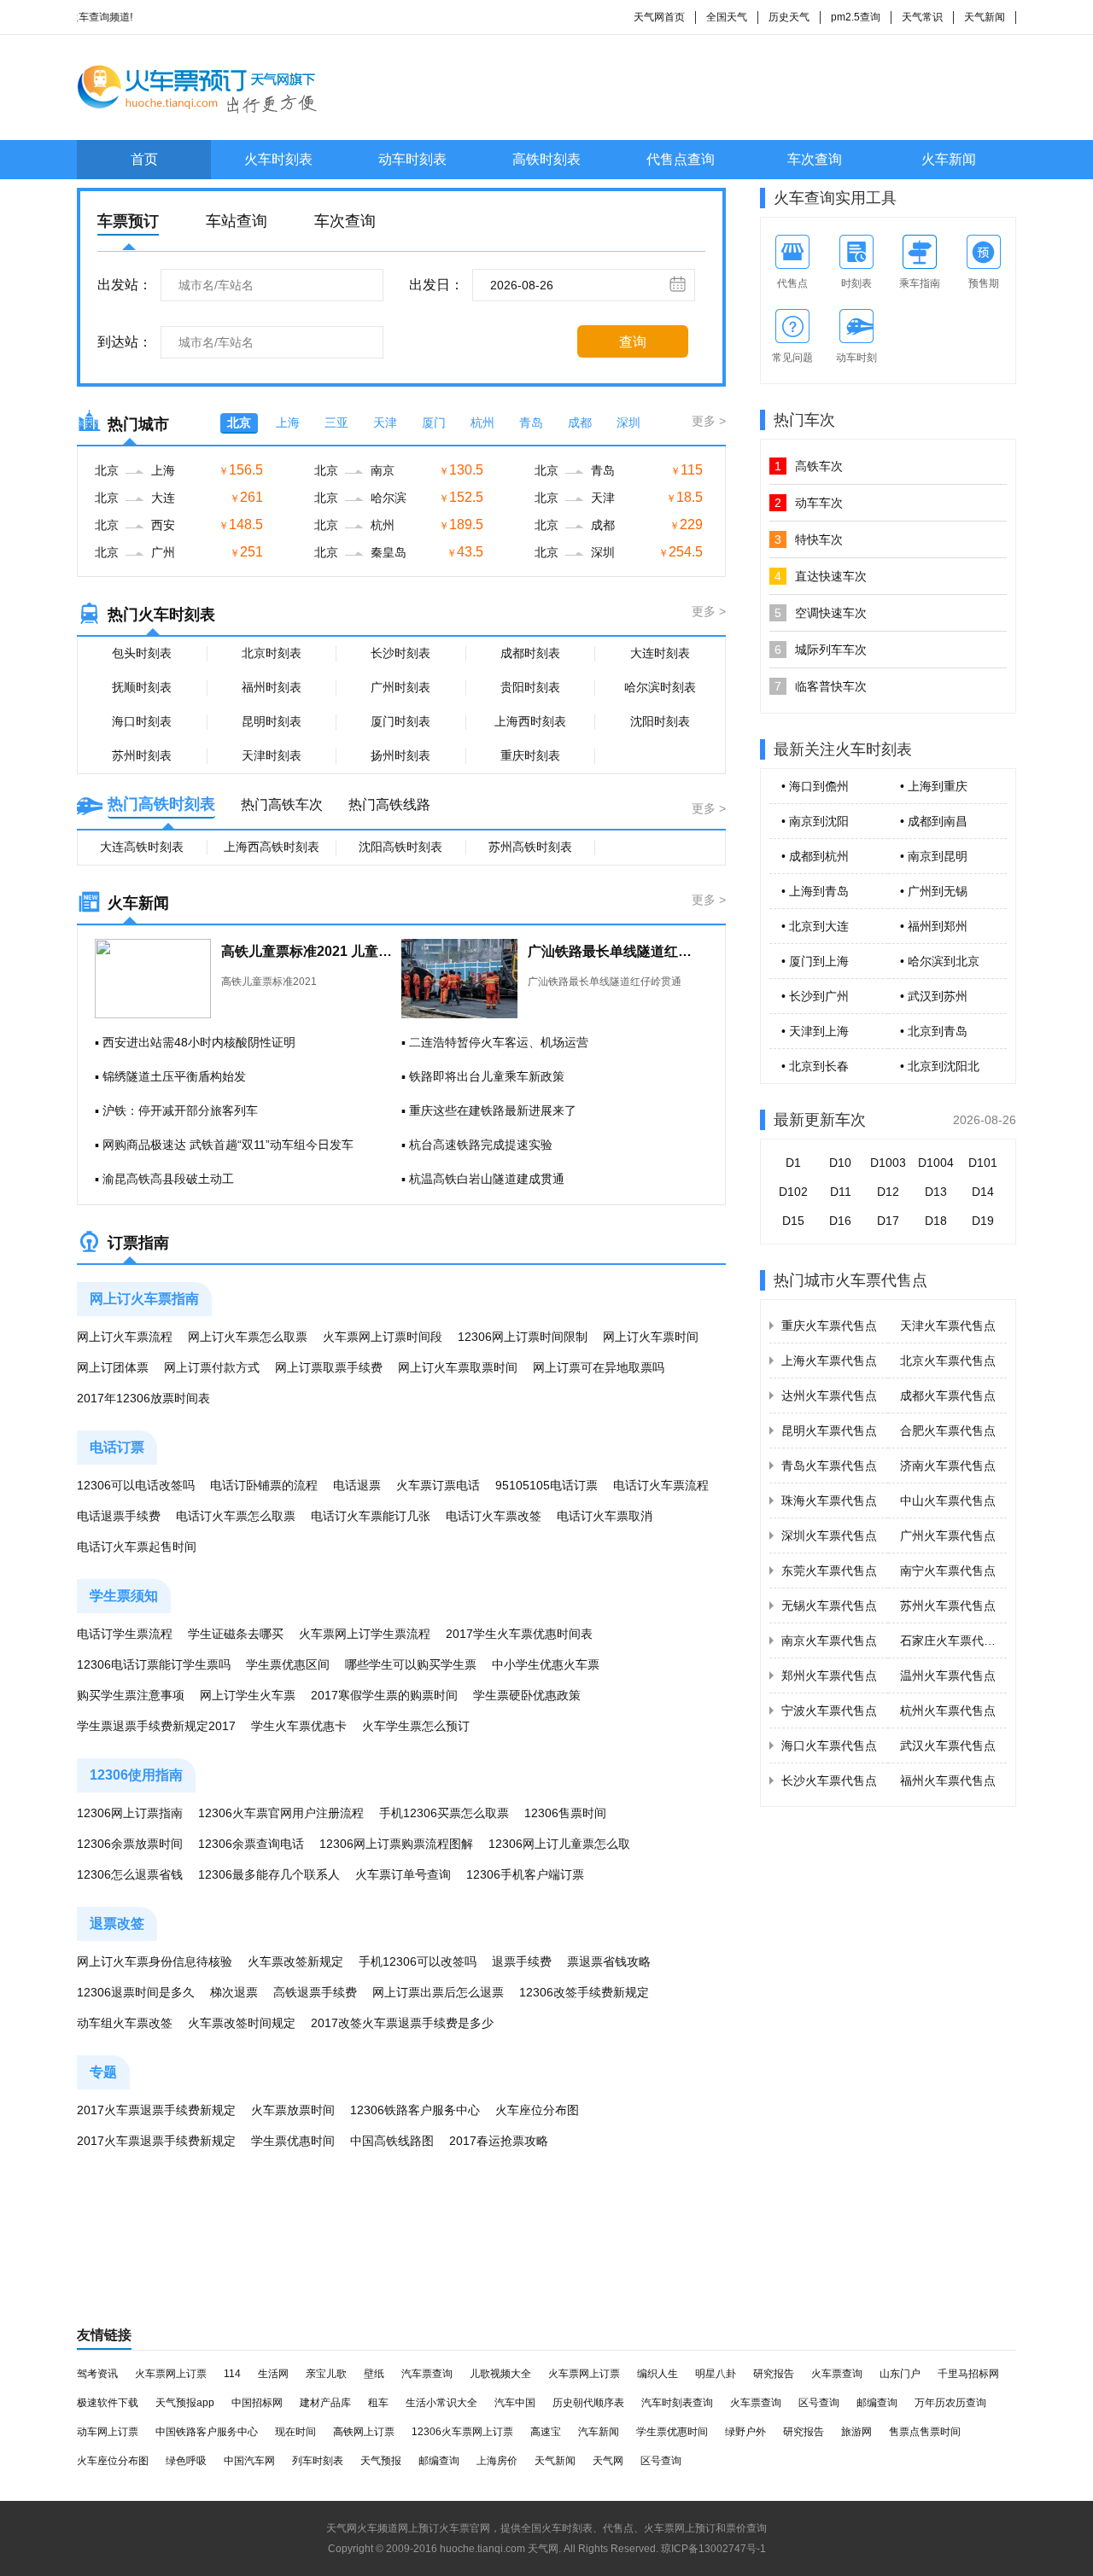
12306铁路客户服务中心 (415, 2110)
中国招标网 (257, 2403)
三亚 (336, 423)
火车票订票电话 (438, 1485)
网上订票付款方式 (212, 1367)
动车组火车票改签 (125, 2023)
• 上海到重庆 (934, 786)
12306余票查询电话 (251, 1844)
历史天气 (789, 17)
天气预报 (381, 2461)
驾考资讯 (97, 2374)
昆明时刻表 (272, 721)
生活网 (273, 2374)
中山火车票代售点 (948, 1501)
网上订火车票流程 (125, 1337)
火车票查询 (837, 2374)
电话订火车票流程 (661, 1485)
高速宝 (546, 2432)
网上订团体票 (113, 1367)
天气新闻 (985, 17)
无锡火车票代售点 (829, 1606)
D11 (841, 1192)
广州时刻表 (400, 687)
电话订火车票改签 (494, 1516)
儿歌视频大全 (500, 2374)
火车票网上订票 (171, 2374)
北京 (239, 423)
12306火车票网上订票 (462, 2432)
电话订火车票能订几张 (371, 1516)
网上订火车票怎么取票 (248, 1337)
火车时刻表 (278, 159)
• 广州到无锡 (934, 891)
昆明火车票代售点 (829, 1431)
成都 (580, 423)
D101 (983, 1163)
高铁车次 (809, 466)
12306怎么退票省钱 (130, 1874)
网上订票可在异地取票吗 (599, 1367)
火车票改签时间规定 (242, 2023)
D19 (983, 1221)
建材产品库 (325, 2403)
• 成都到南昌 (934, 821)
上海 (288, 423)
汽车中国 (515, 2403)
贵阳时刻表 (530, 687)
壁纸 (374, 2374)
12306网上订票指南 (130, 1813)
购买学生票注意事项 (131, 1695)
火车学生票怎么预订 (416, 1726)
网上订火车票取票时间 (458, 1367)
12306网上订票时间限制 (523, 1337)
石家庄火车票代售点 (954, 1641)
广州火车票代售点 (948, 1536)
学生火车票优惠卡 (299, 1726)
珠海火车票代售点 (829, 1501)
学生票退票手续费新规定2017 (156, 1726)
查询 (633, 342)
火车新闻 (949, 159)
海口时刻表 (142, 721)
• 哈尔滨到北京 (940, 961)
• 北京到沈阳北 (940, 1066)
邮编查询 (877, 2403)
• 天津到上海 (815, 1031)
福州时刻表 (272, 687)
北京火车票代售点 (948, 1361)
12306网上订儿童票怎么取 (559, 1844)
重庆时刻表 (530, 755)
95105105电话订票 (546, 1485)
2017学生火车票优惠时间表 (519, 1634)
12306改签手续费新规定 (584, 1992)
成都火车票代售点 (948, 1396)
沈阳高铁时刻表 (400, 847)
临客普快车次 (821, 686)
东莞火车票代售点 (829, 1571)
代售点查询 (681, 159)
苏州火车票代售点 (948, 1606)
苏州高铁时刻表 (530, 847)
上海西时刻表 (530, 721)
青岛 (531, 423)
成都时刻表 (530, 653)
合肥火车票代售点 (948, 1431)
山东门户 (900, 2374)
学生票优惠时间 (293, 2141)
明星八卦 (716, 2374)
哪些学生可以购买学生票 (411, 1664)
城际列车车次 (821, 650)
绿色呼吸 (186, 2461)
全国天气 (727, 17)
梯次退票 (234, 1992)
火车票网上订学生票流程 (365, 1634)
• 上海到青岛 (815, 891)
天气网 (608, 2461)
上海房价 (497, 2461)
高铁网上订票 (364, 2432)
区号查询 (819, 2403)
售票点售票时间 (925, 2432)
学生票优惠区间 (288, 1664)
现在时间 (295, 2432)
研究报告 (774, 2374)
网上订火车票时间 (651, 1337)
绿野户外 (745, 2432)
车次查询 (815, 159)
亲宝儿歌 (326, 2374)
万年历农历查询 (950, 2403)
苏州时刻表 (142, 755)
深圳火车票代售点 (829, 1536)
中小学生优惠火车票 (546, 1664)
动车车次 (809, 503)
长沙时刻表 (400, 653)
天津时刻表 (272, 755)
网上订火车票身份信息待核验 (155, 1961)
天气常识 (922, 17)
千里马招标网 (968, 2374)
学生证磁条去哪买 (236, 1634)
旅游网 (856, 2432)
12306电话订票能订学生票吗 (154, 1664)
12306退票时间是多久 (136, 1992)
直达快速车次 (821, 576)
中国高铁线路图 (392, 2141)
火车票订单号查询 (403, 1874)
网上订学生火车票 (248, 1695)
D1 (793, 1163)
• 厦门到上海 (815, 961)
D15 (793, 1221)
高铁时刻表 (546, 159)
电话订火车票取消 (605, 1516)
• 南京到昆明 (934, 856)
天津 (385, 423)
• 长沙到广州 (815, 996)
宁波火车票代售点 (829, 1711)
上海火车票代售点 (829, 1361)
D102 (793, 1192)
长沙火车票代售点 (829, 1780)
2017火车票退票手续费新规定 (156, 2110)
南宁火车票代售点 (948, 1571)
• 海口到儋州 (815, 786)
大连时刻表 (660, 653)
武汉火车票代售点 (948, 1746)
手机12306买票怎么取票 (444, 1813)
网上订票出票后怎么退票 (438, 1992)
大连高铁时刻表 (142, 847)
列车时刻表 (318, 2461)
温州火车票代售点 (948, 1676)
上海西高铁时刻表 (272, 847)
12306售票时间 (565, 1813)
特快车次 (809, 539)
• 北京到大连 (815, 926)
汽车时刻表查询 (677, 2403)
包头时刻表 (142, 653)
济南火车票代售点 (948, 1466)
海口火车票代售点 (829, 1746)
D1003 (888, 1163)
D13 (936, 1192)
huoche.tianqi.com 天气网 (499, 2549)
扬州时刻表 (400, 755)
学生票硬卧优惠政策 (527, 1695)
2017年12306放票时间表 (143, 1398)
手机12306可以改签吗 (418, 1961)
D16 (840, 1221)
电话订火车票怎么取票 (236, 1516)
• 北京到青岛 (934, 1031)
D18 (936, 1221)
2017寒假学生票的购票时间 (384, 1695)
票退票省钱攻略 (609, 1961)
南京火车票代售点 (829, 1641)
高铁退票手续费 (315, 1992)
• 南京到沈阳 (815, 821)
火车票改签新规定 (295, 1961)
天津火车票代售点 (948, 1326)
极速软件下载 (108, 2403)
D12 (888, 1192)
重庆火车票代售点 (829, 1326)
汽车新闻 (599, 2432)
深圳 (628, 423)
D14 (983, 1192)
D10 (840, 1163)
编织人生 (658, 2374)
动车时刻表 (412, 159)
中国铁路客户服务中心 (207, 2432)
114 (232, 2374)
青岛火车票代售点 (829, 1466)
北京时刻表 (272, 653)
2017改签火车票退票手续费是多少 (402, 2023)
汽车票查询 (427, 2374)
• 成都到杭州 (815, 856)
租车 (378, 2403)
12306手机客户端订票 (525, 1874)
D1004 (936, 1163)
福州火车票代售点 (948, 1780)
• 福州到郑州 (934, 926)
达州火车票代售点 (829, 1396)
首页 (144, 159)
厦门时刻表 (400, 721)
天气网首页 (659, 17)
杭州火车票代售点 (948, 1711)
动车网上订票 (108, 2432)
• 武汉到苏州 (934, 996)
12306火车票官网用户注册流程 (281, 1813)
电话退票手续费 (119, 1516)
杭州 (482, 423)
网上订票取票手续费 (329, 1367)
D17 (888, 1221)
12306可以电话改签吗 (136, 1485)
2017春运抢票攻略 (499, 2141)
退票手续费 (522, 1961)
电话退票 (357, 1485)
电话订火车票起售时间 (137, 1547)
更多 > (709, 421)
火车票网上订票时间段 (383, 1337)
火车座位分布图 (537, 2110)
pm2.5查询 (856, 17)
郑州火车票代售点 (829, 1676)
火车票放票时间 (293, 2110)
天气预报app (185, 2403)
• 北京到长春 (815, 1066)
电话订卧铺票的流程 (264, 1485)
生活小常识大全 (441, 2403)
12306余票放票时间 (130, 1844)
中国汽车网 (249, 2461)
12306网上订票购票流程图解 (396, 1844)
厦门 (434, 423)
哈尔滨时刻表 (660, 687)
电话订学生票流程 (125, 1634)
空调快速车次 (821, 613)
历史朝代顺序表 (588, 2403)
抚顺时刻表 (142, 687)
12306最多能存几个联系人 (269, 1874)
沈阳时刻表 (660, 721)
